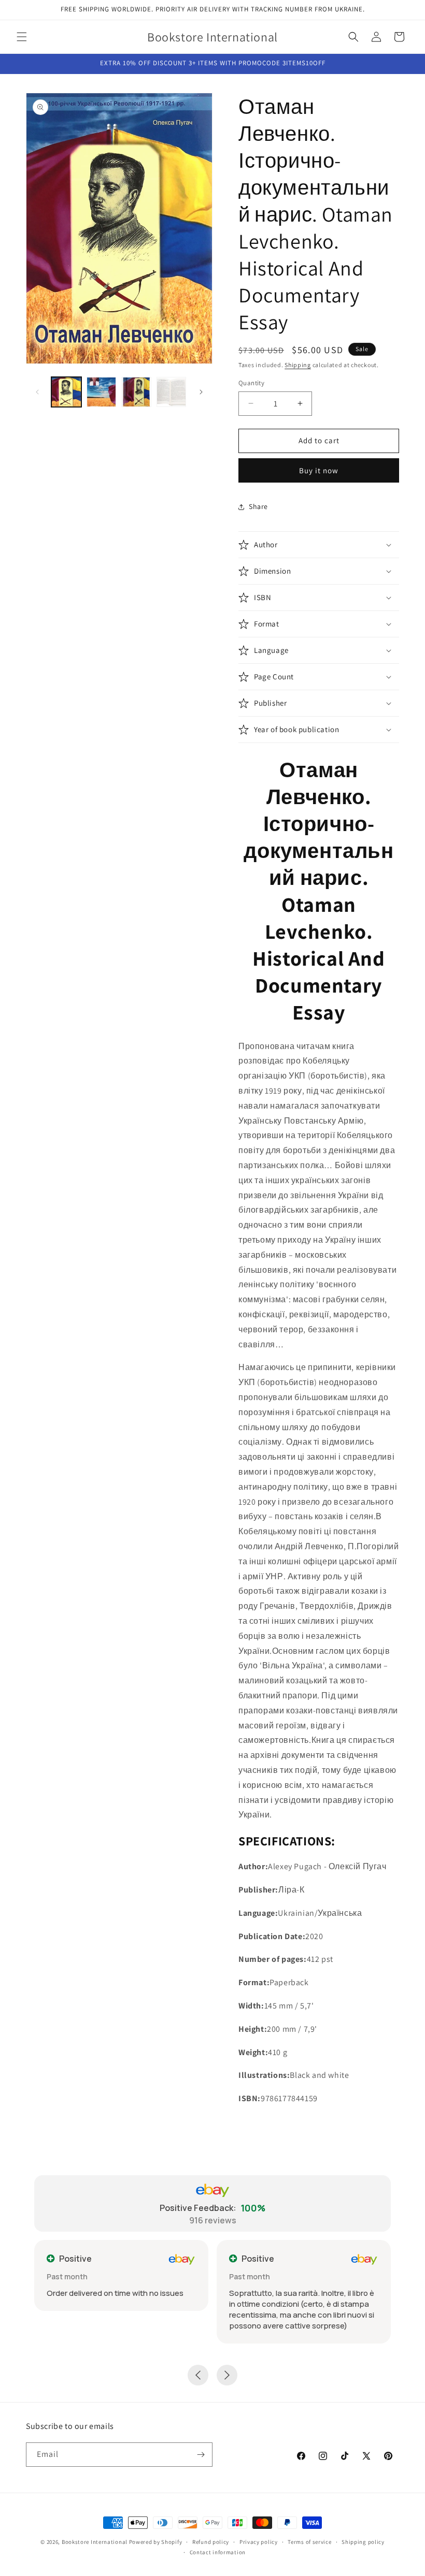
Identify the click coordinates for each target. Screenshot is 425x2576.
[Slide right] (201, 392)
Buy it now (319, 470)
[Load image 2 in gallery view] (102, 392)
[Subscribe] (201, 2455)
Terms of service (309, 2542)
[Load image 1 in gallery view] (66, 392)
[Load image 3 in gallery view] (136, 392)
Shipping (298, 365)
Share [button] (258, 506)
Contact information (218, 2552)
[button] (22, 37)
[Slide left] (37, 392)
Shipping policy (363, 2542)
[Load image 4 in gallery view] (172, 392)
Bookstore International (95, 2542)
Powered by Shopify (156, 2542)
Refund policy (211, 2542)
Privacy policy (259, 2542)
